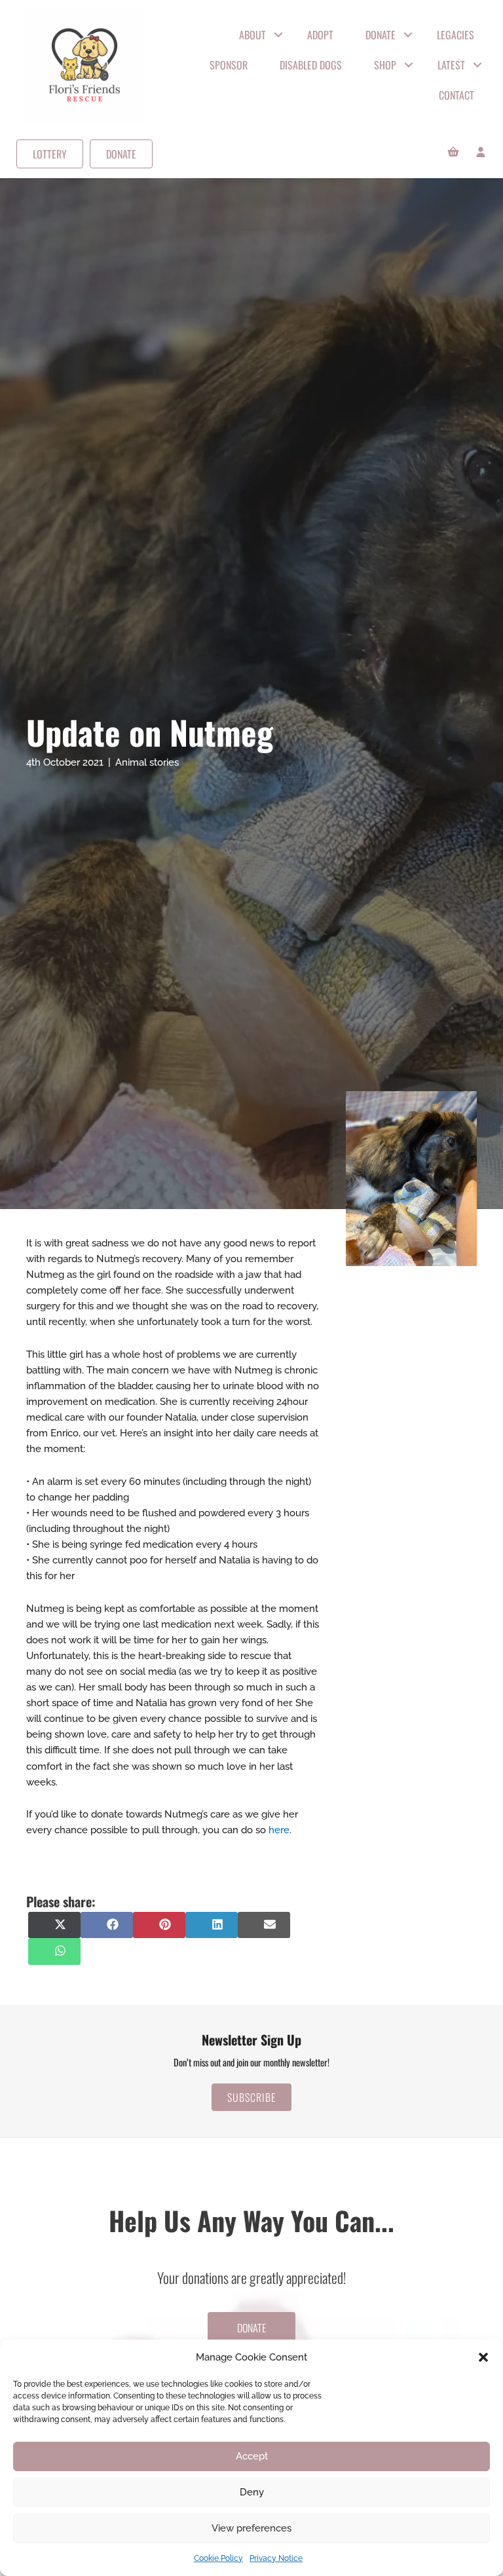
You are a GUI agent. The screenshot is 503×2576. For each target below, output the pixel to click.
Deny (252, 2492)
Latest (451, 65)
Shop (385, 65)
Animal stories (147, 762)
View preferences (251, 2528)
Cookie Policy (218, 2558)
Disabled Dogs (311, 65)
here (279, 1830)
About (252, 35)
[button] (483, 2357)
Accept (252, 2456)
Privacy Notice (276, 2558)
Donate (381, 35)
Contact (456, 95)
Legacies (456, 35)
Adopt (320, 35)
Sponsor (229, 65)
